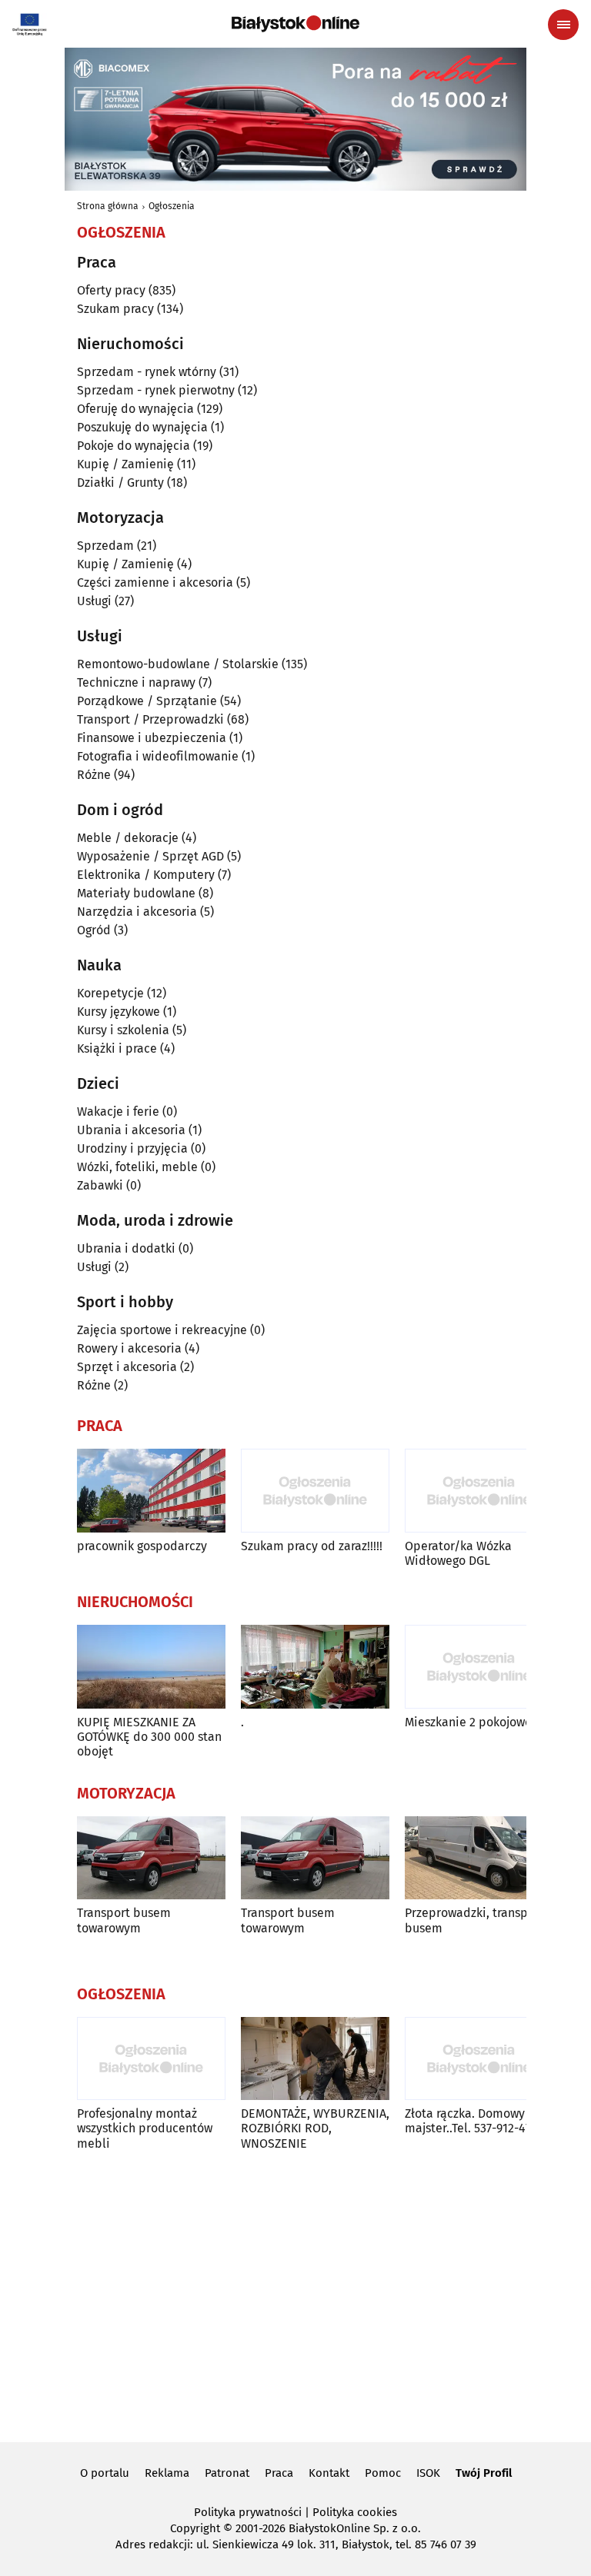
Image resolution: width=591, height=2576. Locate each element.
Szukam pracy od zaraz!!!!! (312, 1546)
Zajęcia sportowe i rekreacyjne (162, 1330)
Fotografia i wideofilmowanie (158, 756)
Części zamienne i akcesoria (155, 582)
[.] (315, 1667)
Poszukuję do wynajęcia (142, 427)
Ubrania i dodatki (126, 1248)
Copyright (195, 2528)
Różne (94, 775)
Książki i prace (117, 1048)
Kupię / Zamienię (125, 464)
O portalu (105, 2473)
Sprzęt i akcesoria (127, 1367)
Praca (279, 2473)
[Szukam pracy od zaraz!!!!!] (315, 1491)
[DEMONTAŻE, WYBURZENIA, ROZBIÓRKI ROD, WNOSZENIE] (315, 2059)
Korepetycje (110, 993)
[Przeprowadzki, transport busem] (479, 1858)
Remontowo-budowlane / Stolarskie (178, 664)
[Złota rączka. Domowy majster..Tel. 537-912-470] (479, 2059)
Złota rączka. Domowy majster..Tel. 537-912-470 (471, 2121)
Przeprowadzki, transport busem (474, 1920)
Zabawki (100, 1185)
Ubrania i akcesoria (131, 1130)
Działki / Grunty (120, 483)
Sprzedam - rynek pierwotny (156, 390)
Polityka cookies (355, 2512)
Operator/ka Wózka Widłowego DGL (458, 1553)
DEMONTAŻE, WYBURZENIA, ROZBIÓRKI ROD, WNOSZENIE (315, 2128)
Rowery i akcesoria (129, 1348)
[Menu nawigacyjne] (563, 25)
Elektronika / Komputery (146, 875)
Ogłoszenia (172, 206)
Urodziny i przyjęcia (132, 1148)
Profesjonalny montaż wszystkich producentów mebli (145, 2128)
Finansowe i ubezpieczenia (152, 738)
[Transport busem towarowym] (151, 1858)
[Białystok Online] (295, 24)
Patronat (227, 2473)
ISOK (428, 2473)
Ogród (94, 930)
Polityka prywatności (248, 2512)
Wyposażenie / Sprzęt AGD (150, 856)
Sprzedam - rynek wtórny (147, 372)
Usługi (94, 601)
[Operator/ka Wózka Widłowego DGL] (479, 1491)
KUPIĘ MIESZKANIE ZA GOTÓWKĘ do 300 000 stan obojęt (149, 1737)
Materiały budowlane (136, 893)
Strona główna (108, 206)
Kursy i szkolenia (123, 1030)
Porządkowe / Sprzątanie (147, 701)
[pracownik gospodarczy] (151, 1491)
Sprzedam (105, 546)
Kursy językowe (119, 1012)
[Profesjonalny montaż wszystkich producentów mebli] (151, 2059)
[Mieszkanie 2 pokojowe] (479, 1667)
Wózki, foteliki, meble (137, 1167)
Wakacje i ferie (118, 1112)
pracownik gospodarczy (142, 1546)
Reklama (167, 2473)
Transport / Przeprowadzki (150, 719)
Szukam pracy (115, 309)
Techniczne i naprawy (136, 682)
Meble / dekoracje (128, 838)
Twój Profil (484, 2473)
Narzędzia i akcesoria (137, 912)
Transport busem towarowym (124, 1920)
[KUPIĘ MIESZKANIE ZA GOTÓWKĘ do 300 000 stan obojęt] (151, 1667)
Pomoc (383, 2473)
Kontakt (329, 2473)
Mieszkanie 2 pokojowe (468, 1722)
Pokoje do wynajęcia (134, 446)
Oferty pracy (111, 290)
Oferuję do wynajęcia (135, 409)
